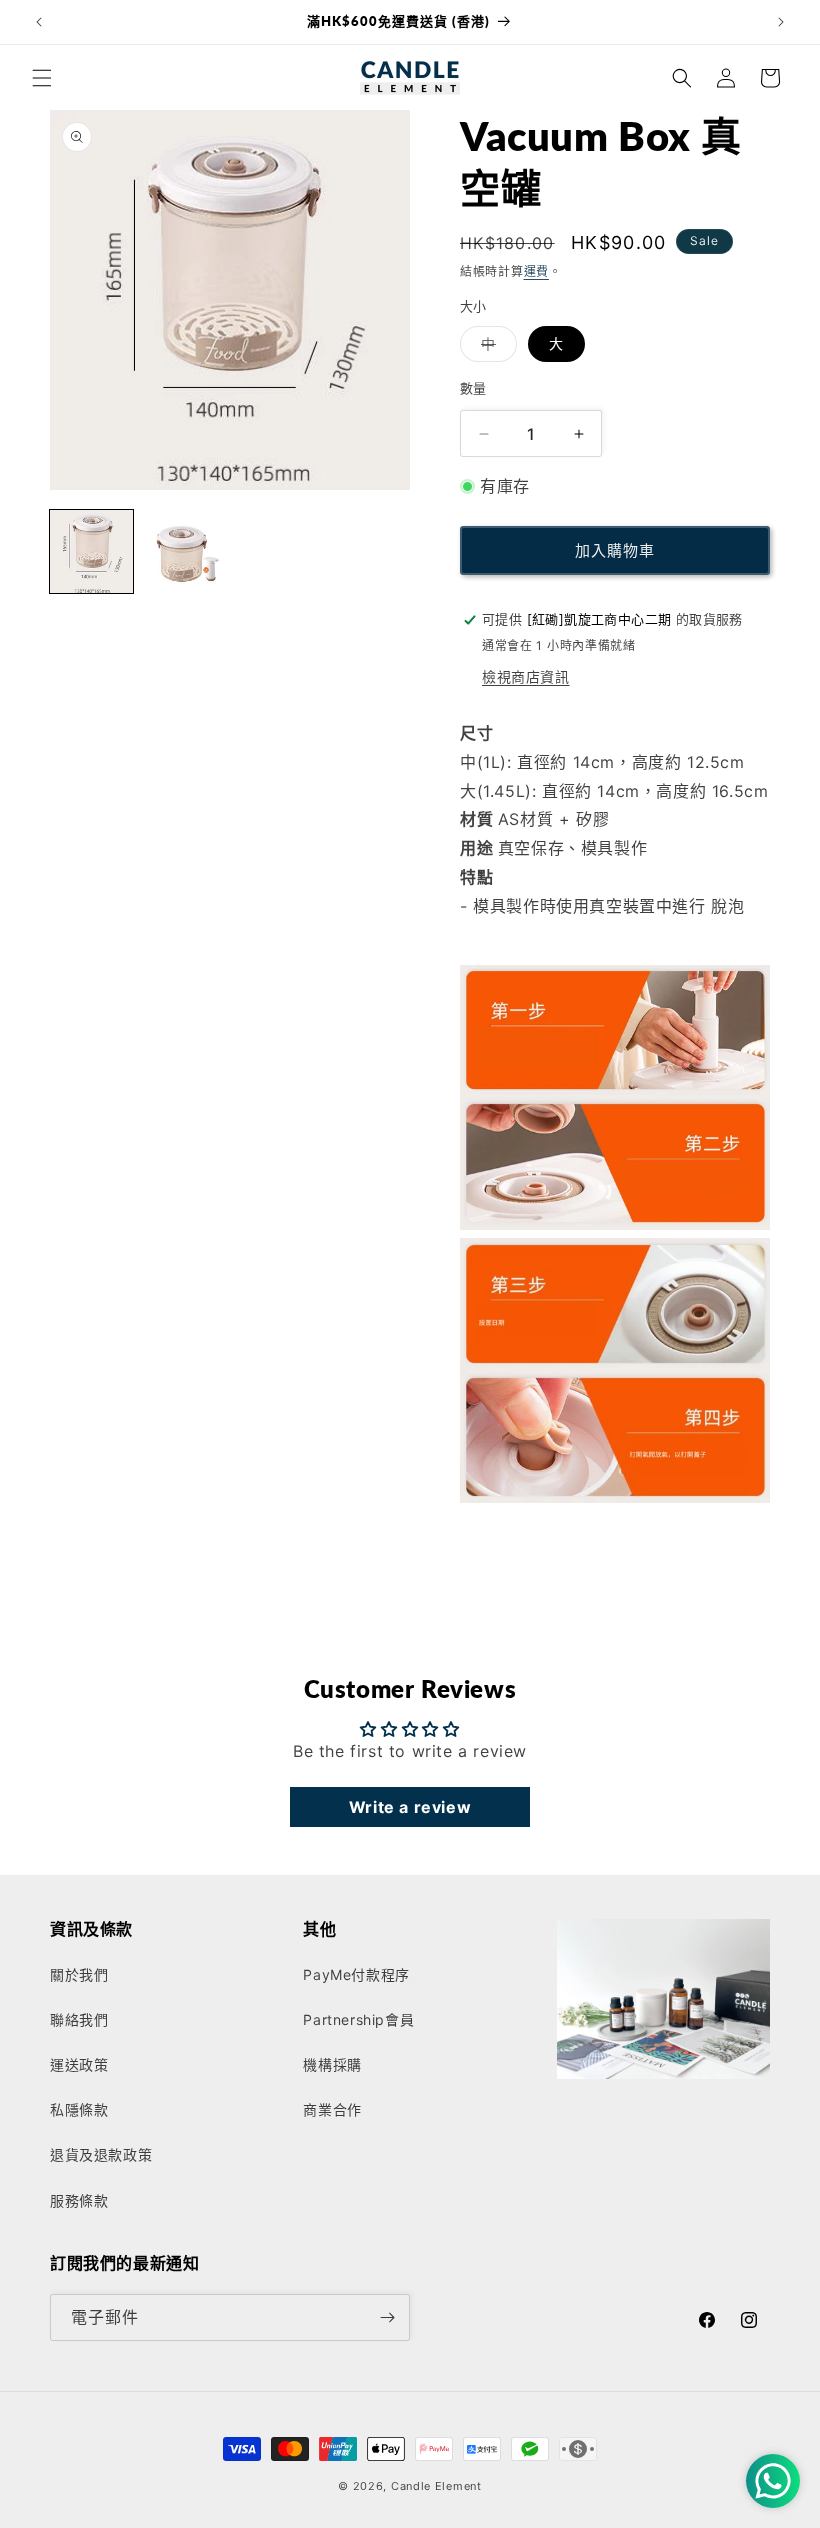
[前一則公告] (39, 22)
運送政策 (79, 2064)
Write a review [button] (410, 1807)
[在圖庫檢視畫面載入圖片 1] (91, 551)
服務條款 (79, 2200)
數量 (473, 388)
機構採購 (332, 2064)
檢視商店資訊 (526, 676)
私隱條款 (79, 2109)
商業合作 (332, 2109)
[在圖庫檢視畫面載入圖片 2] (184, 551)
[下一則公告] (781, 22)
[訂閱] (387, 2317)
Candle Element (436, 2486)
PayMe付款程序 (356, 1974)
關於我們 (79, 1974)
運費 (536, 271)
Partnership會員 (358, 2019)
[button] (42, 78)
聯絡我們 (79, 2019)
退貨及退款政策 (101, 2154)
